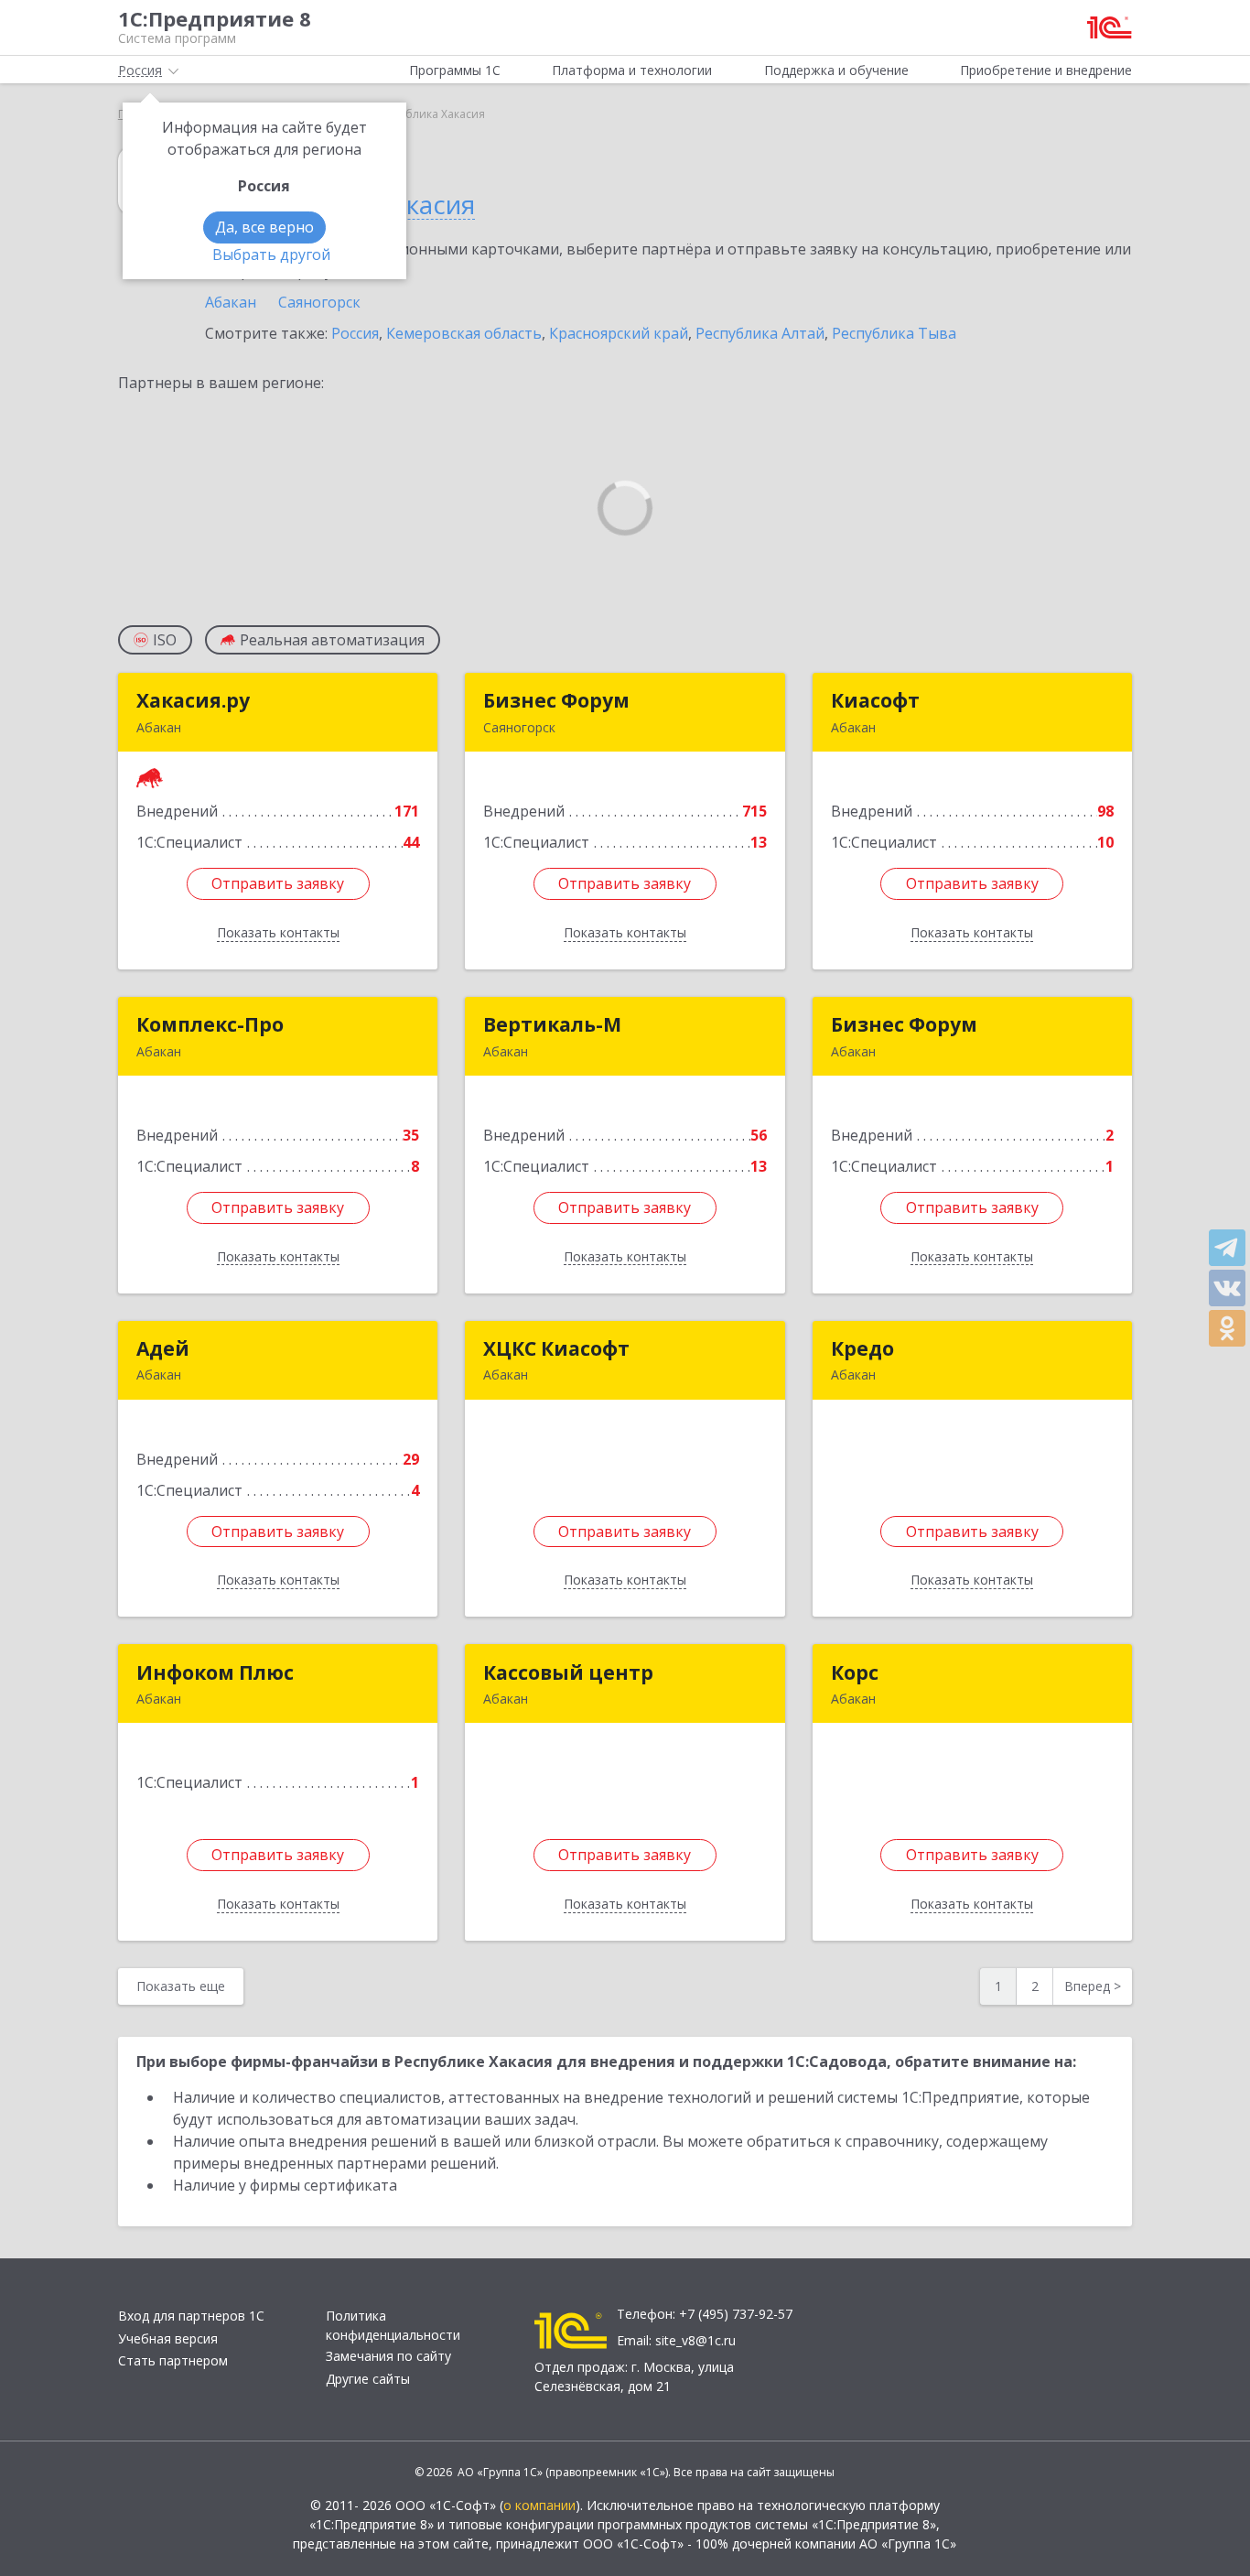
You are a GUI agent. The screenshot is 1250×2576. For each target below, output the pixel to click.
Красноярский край (619, 333)
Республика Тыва (894, 333)
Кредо (862, 1348)
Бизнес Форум (556, 700)
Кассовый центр (568, 1672)
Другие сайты (368, 2379)
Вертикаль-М (552, 1024)
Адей (163, 1348)
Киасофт (875, 700)
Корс (855, 1672)
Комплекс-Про (210, 1024)
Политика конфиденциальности (393, 2325)
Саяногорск (319, 302)
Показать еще (181, 1986)
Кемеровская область (464, 333)
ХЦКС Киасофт (556, 1348)
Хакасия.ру (193, 700)
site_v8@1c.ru (695, 2340)
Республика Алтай (760, 333)
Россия (355, 333)
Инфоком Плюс (215, 1672)
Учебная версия (168, 2338)
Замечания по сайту (388, 2356)
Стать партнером (173, 2360)
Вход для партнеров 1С (191, 2316)
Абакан (231, 302)
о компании (539, 2505)
